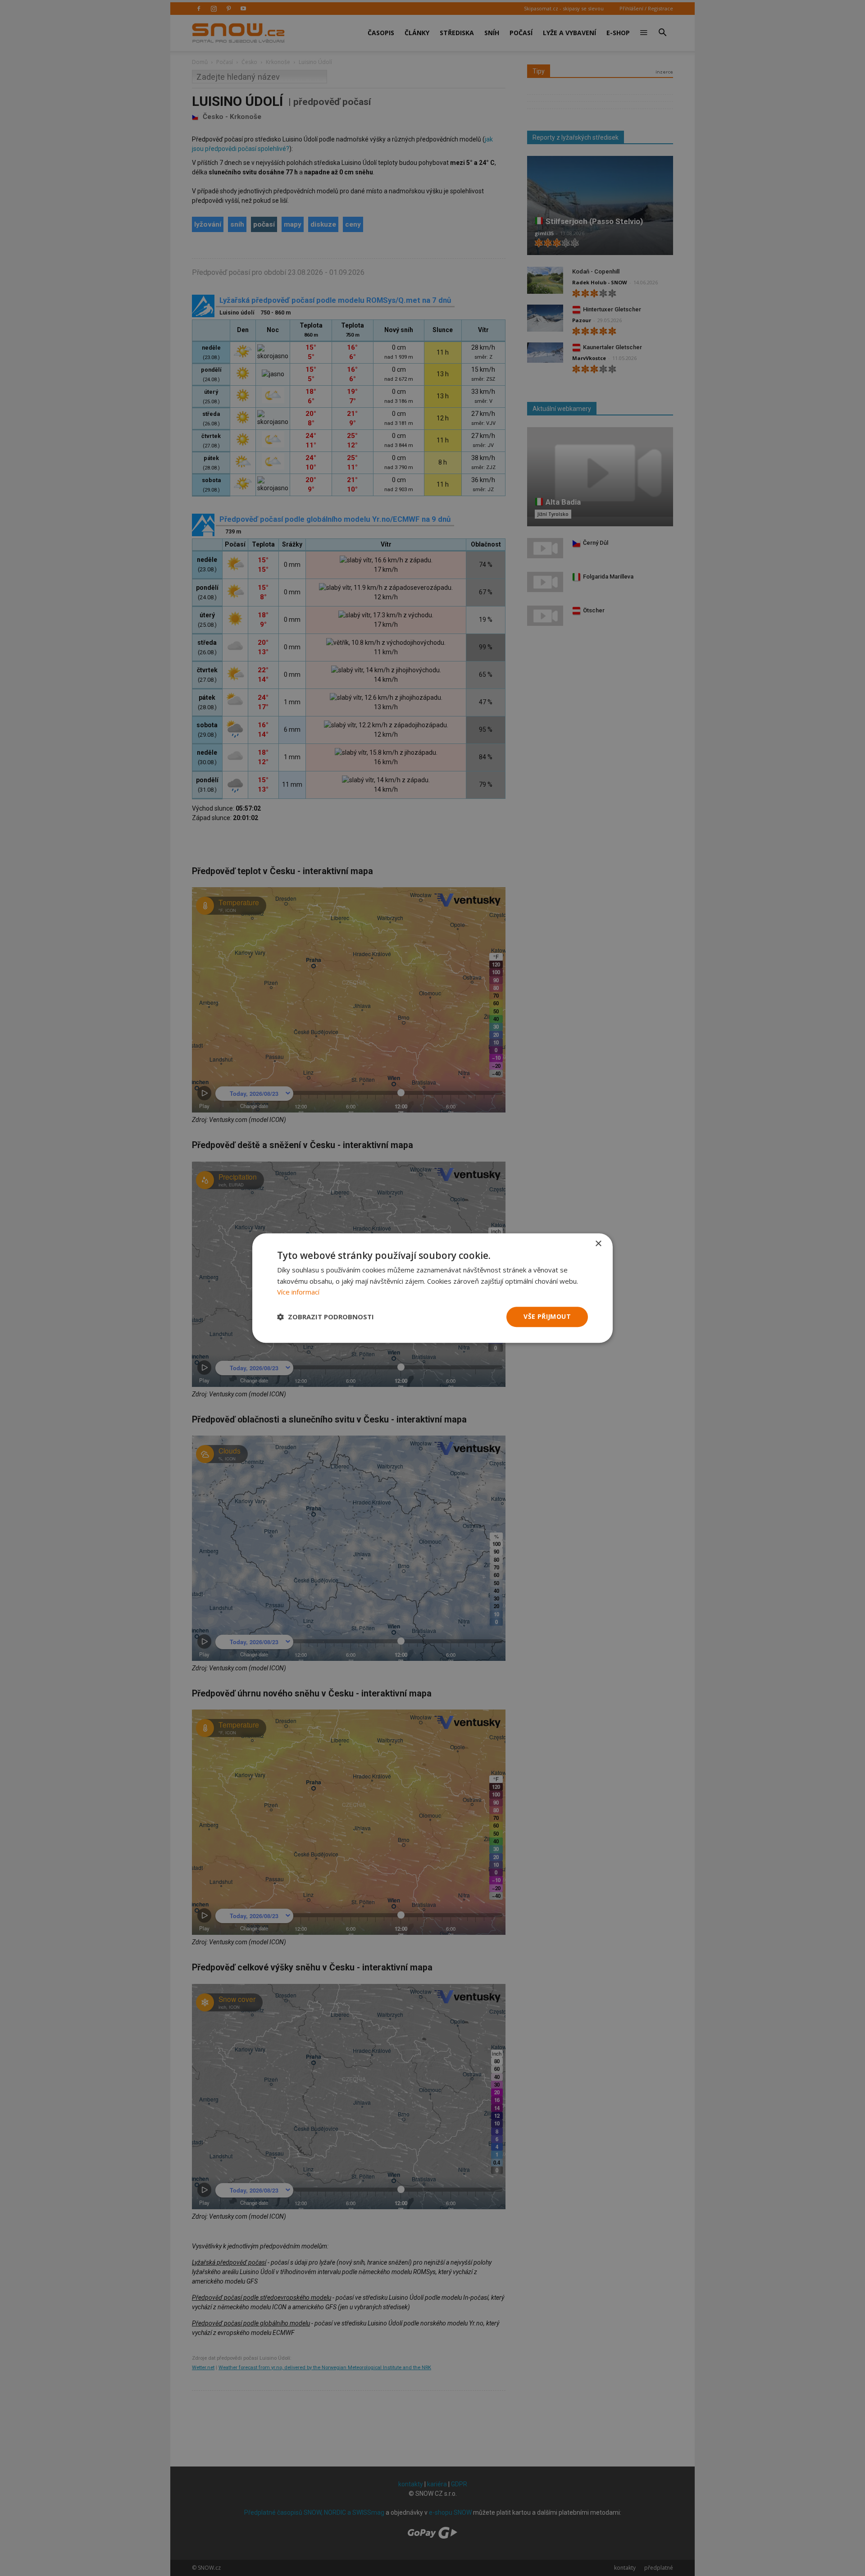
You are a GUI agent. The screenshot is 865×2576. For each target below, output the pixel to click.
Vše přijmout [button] (547, 1316)
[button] (326, 1317)
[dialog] (432, 1288)
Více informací (298, 1292)
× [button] (598, 1244)
